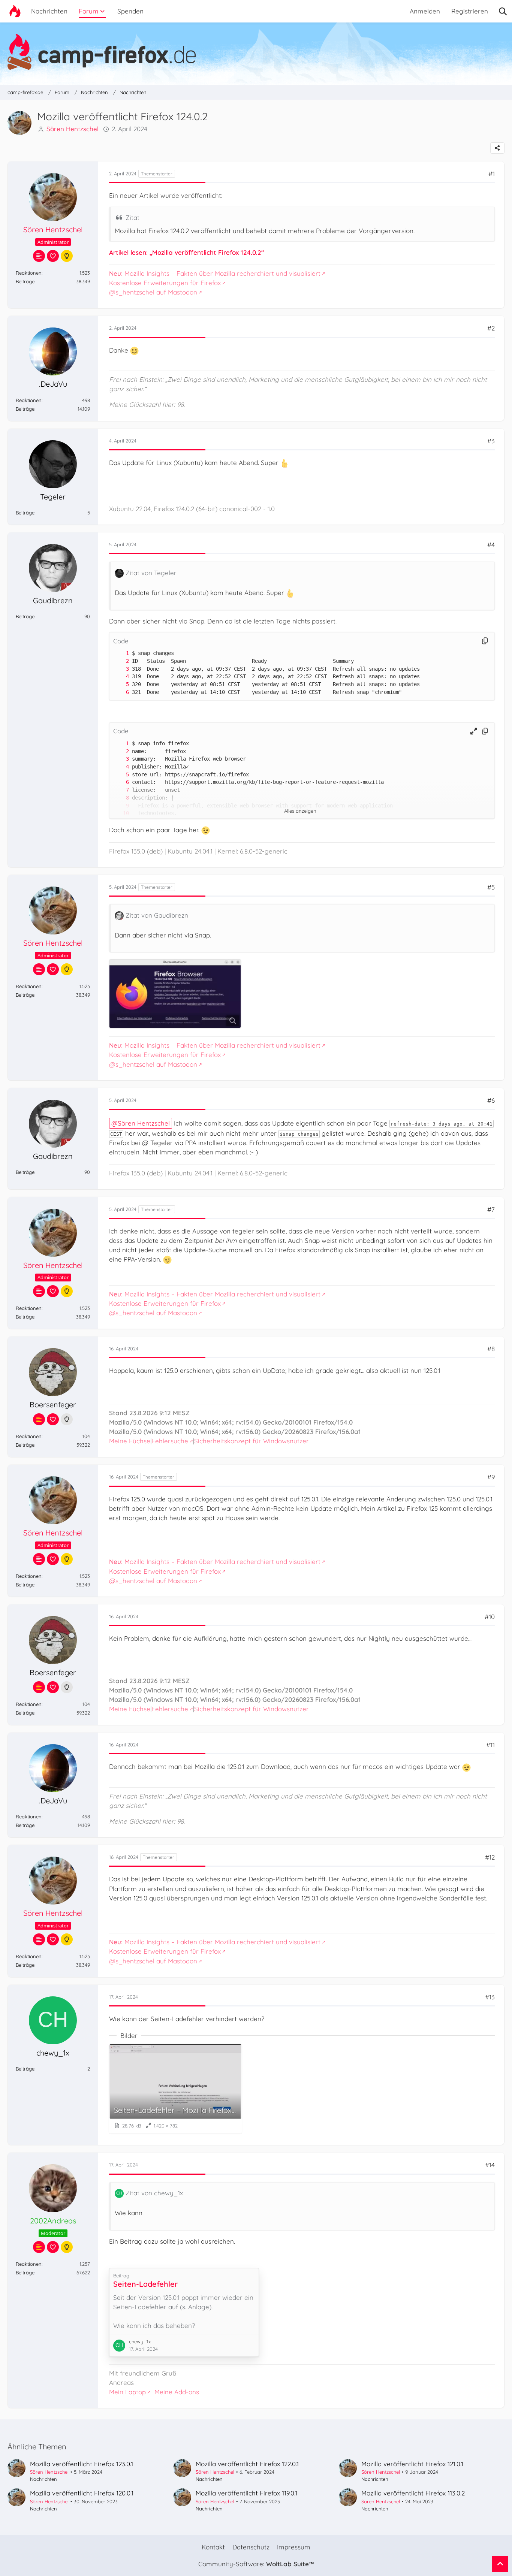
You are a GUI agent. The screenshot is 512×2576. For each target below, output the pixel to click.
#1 (492, 174)
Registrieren (470, 11)
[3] (120, 669)
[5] (120, 684)
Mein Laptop (127, 2392)
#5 (491, 887)
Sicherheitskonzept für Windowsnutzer (252, 1441)
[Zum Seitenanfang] (500, 2564)
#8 (491, 1349)
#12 (490, 1857)
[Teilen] (497, 148)
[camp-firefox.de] (256, 52)
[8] (120, 798)
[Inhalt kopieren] (485, 641)
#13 (490, 1997)
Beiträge (25, 281)
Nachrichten (43, 2479)
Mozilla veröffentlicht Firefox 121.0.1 (412, 2464)
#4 (491, 545)
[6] (120, 692)
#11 (490, 1745)
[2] (120, 661)
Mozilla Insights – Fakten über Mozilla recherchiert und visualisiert (215, 273)
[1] (120, 653)
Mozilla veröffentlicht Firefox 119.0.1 (246, 2493)
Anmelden (425, 11)
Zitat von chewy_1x (154, 2193)
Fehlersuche (170, 1441)
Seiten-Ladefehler (145, 2284)
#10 (490, 1617)
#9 (491, 1477)
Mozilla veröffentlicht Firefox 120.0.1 (82, 2493)
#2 (491, 328)
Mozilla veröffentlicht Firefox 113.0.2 (413, 2493)
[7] (120, 790)
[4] (120, 677)
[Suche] (503, 11)
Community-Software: (256, 2564)
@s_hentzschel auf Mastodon (153, 292)
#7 (491, 1209)
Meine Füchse (130, 1441)
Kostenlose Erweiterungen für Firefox (165, 283)
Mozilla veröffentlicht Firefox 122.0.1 (247, 2464)
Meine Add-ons (177, 2392)
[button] (474, 731)
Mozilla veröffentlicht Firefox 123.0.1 (82, 2464)
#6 (491, 1100)
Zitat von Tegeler (151, 573)
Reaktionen (29, 273)
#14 (490, 2165)
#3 (491, 441)
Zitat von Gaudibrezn (157, 915)
